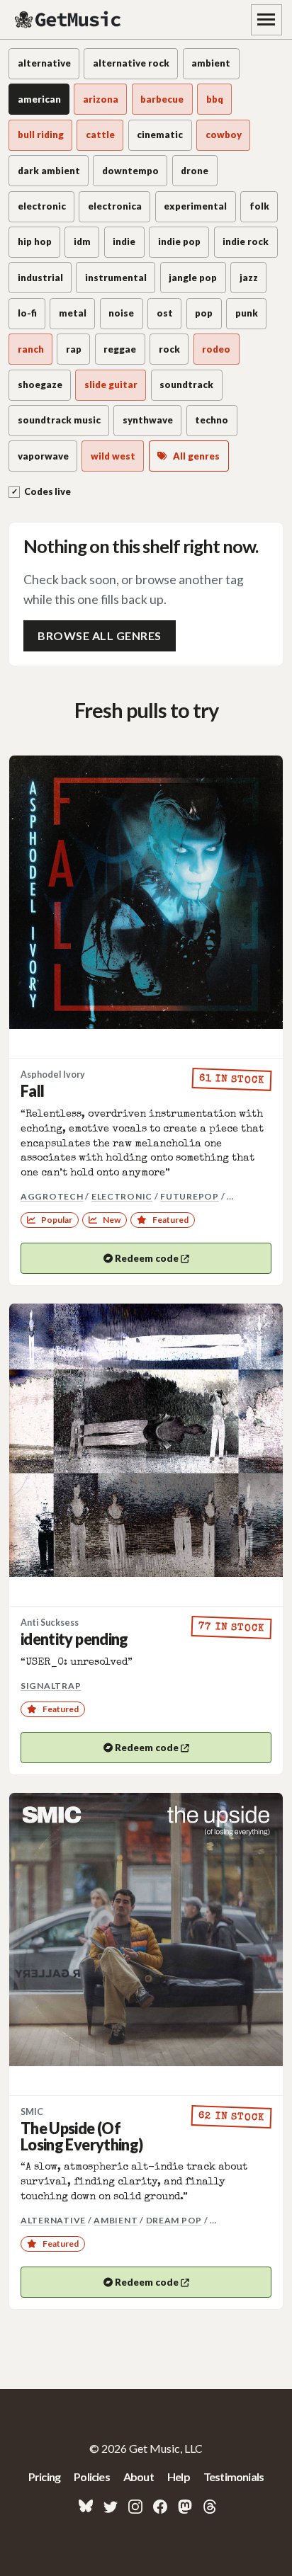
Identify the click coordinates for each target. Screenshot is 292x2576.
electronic (122, 1196)
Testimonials (234, 2477)
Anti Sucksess (50, 1623)
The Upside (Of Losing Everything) (82, 2137)
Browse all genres (100, 636)
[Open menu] (266, 20)
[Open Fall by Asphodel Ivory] (146, 892)
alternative (53, 2220)
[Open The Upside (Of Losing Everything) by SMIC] (146, 1930)
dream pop (174, 2220)
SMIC (32, 2112)
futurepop (190, 1196)
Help (179, 2477)
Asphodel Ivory (53, 1075)
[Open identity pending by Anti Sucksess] (146, 1440)
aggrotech (52, 1196)
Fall (32, 1091)
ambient (116, 2220)
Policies (92, 2477)
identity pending (74, 1639)
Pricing (44, 2477)
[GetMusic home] (69, 20)
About (139, 2477)
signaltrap (51, 1686)
